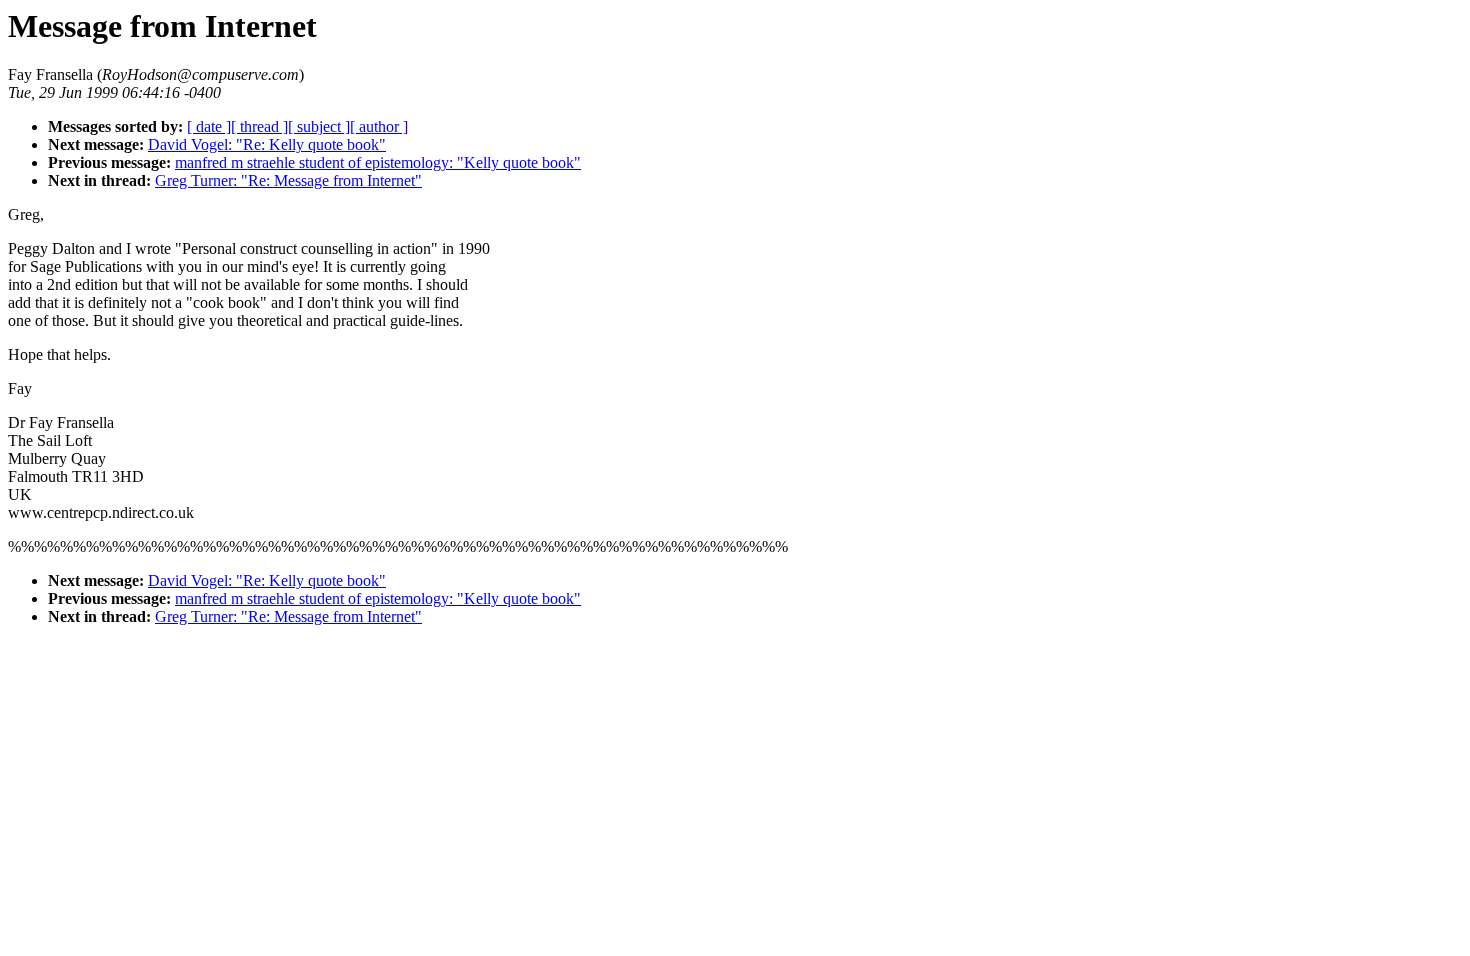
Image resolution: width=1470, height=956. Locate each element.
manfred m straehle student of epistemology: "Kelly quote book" (378, 162)
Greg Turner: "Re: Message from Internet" (288, 180)
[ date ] (209, 126)
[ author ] (379, 126)
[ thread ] (259, 126)
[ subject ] (319, 126)
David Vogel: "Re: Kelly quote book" (267, 144)
